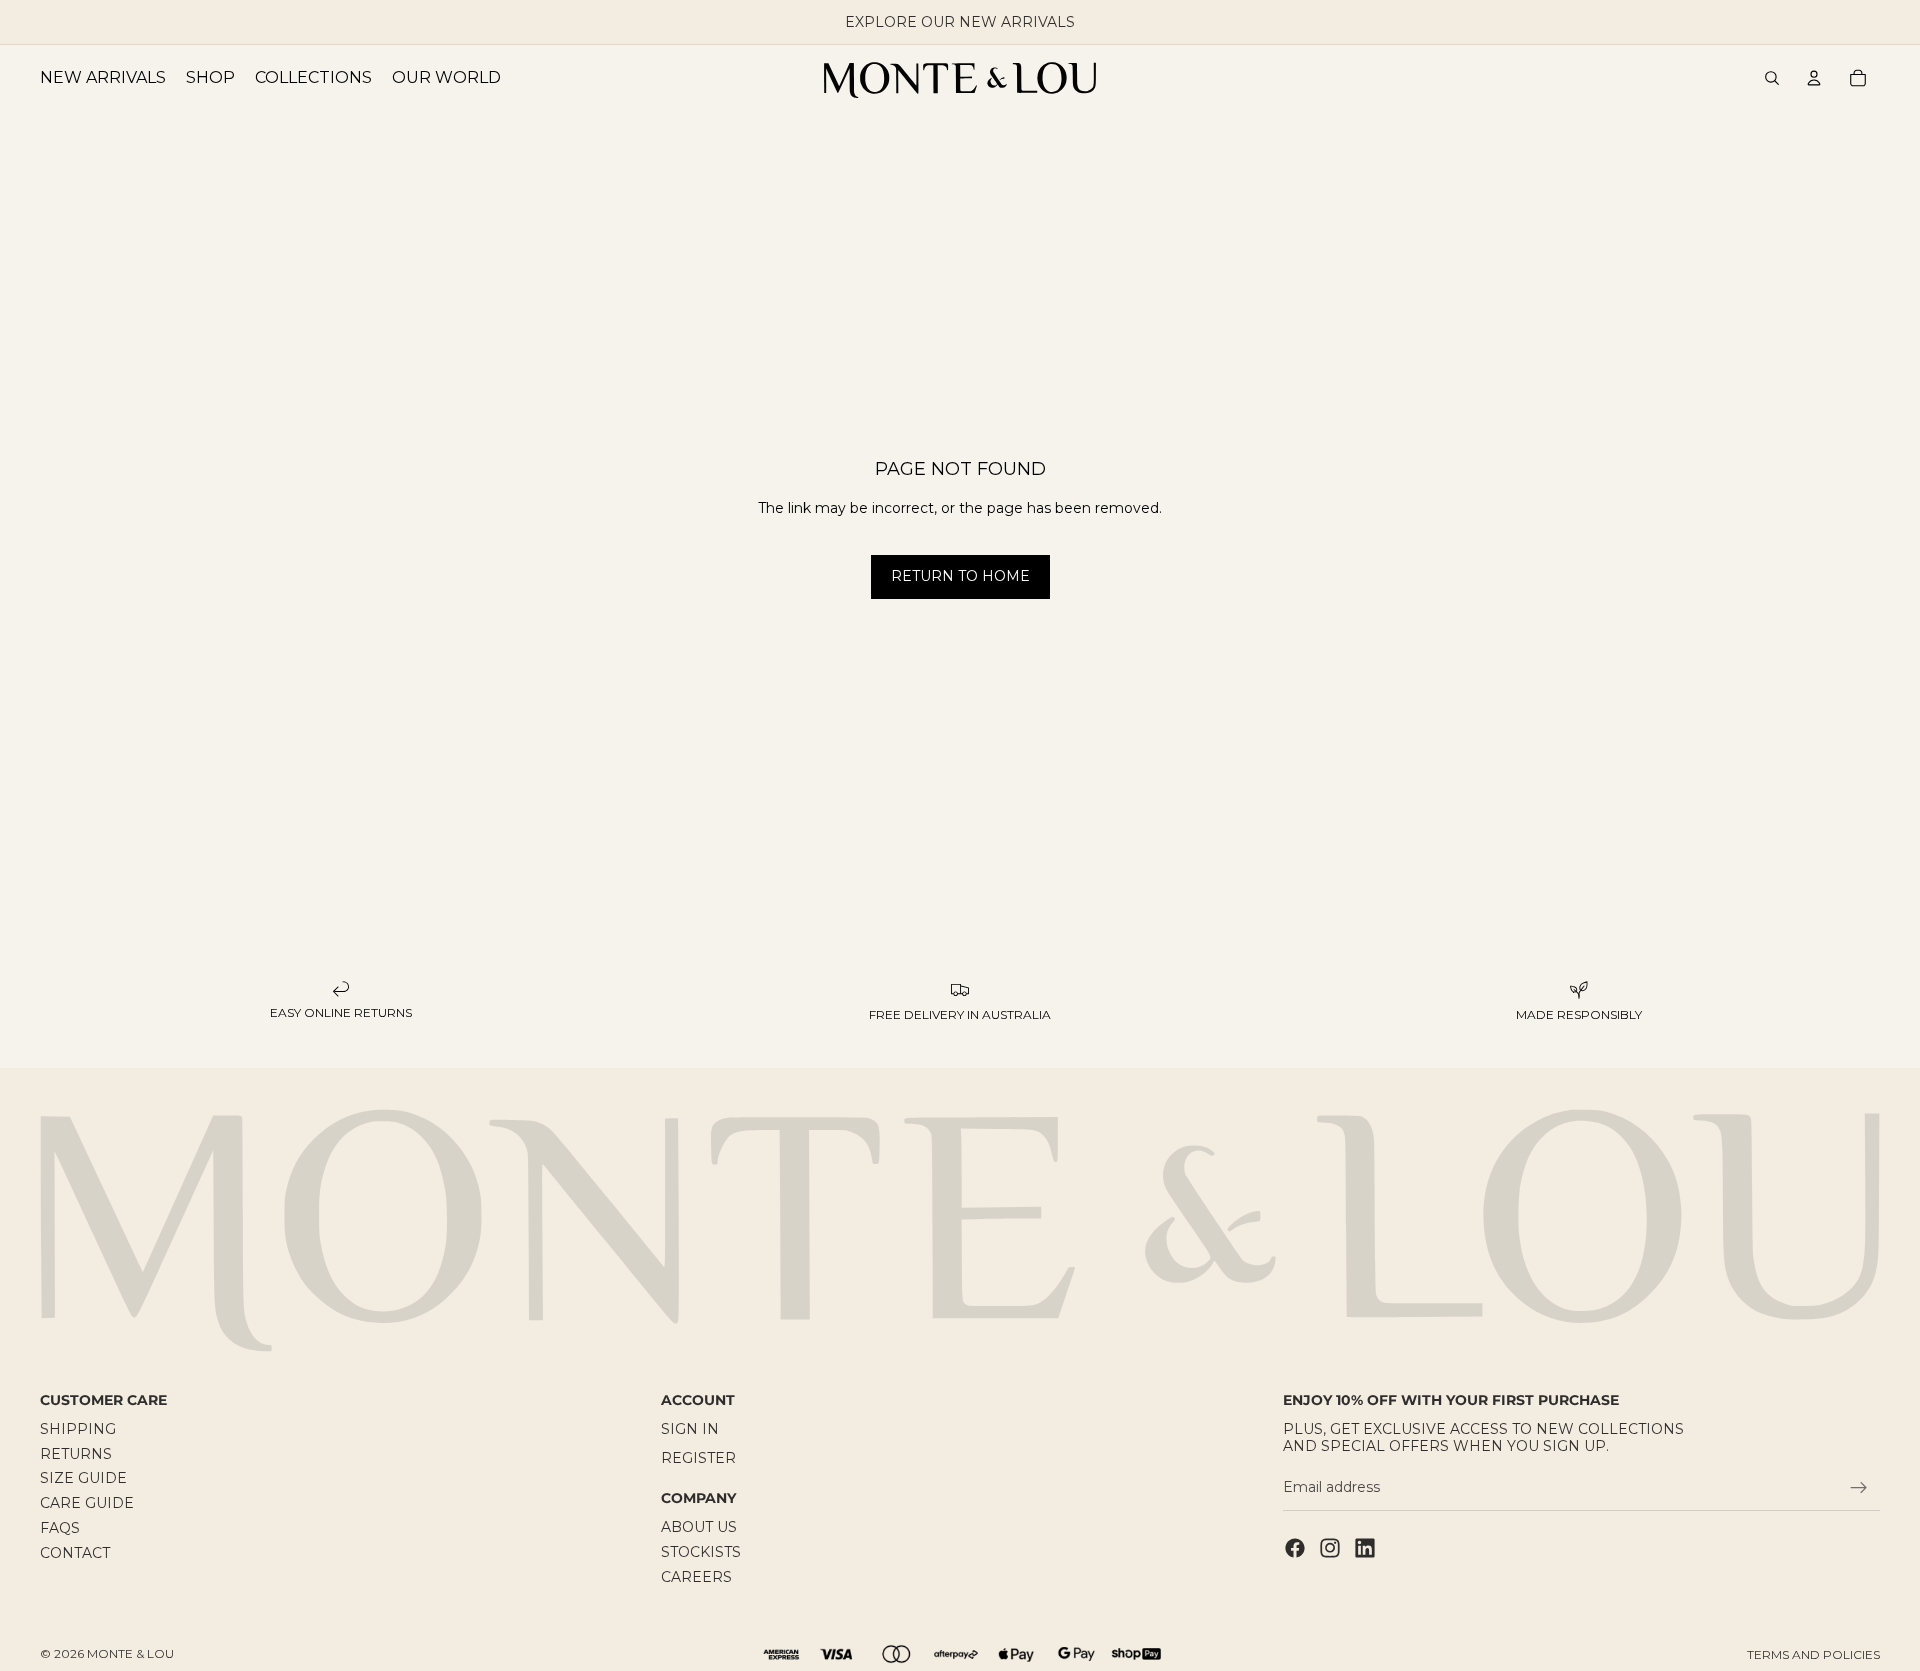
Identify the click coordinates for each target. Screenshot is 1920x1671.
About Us (699, 1527)
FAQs (60, 1528)
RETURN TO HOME (960, 576)
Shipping (78, 1429)
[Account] (1814, 78)
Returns (76, 1453)
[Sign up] (1859, 1488)
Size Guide (83, 1478)
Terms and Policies (1813, 1654)
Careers (696, 1577)
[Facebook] (1295, 1547)
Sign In (690, 1429)
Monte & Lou (130, 1653)
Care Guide (87, 1503)
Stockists (701, 1552)
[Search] (1772, 78)
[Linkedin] (1365, 1547)
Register (698, 1457)
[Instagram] (1330, 1547)
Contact (75, 1553)
